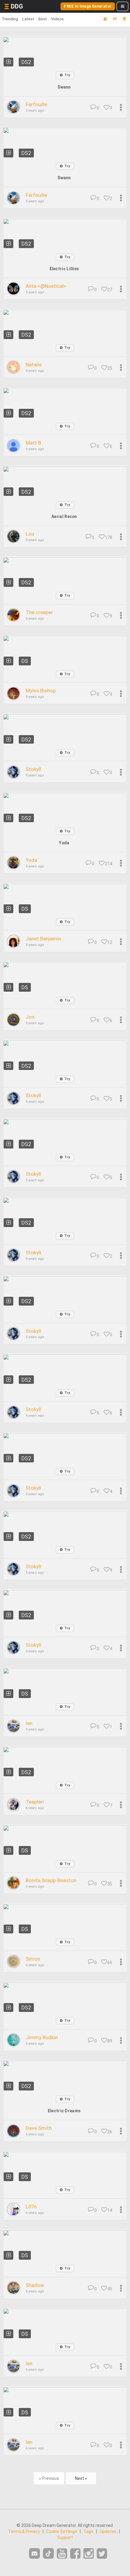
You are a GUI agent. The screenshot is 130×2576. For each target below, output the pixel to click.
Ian (29, 1723)
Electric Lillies (64, 269)
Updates (108, 2531)
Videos (57, 19)
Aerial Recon (64, 516)
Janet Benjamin (43, 939)
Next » (81, 2478)
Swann (64, 87)
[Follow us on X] (102, 2554)
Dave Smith (39, 2128)
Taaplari (35, 1802)
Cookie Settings (62, 2531)
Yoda (64, 843)
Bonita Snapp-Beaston (51, 1880)
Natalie (34, 365)
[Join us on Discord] (34, 2553)
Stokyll (33, 769)
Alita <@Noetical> (46, 286)
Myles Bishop (41, 691)
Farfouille (36, 104)
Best (43, 19)
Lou (30, 534)
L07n (31, 2207)
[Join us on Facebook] (75, 2554)
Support (65, 2537)
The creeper (39, 612)
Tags (88, 2531)
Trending (10, 19)
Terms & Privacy (24, 2531)
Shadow (35, 2285)
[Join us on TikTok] (48, 2553)
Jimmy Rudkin (42, 2037)
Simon (33, 1959)
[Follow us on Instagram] (89, 2554)
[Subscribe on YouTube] (62, 2554)
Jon (30, 1017)
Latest (28, 19)
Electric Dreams (64, 2111)
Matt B (33, 443)
